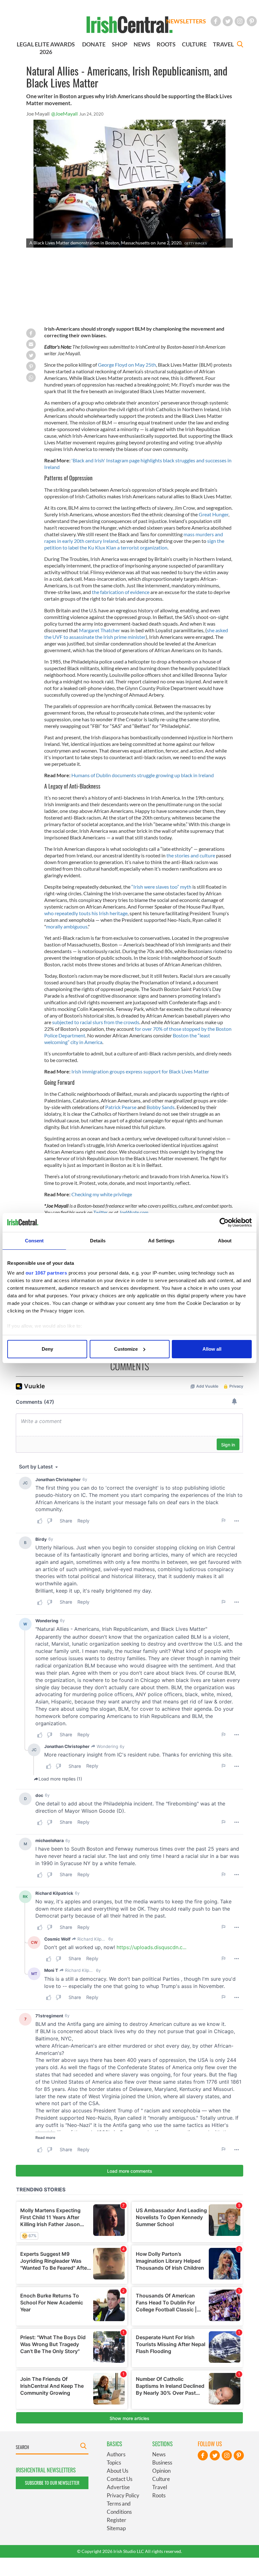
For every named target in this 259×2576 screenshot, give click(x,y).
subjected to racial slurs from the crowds (95, 1022)
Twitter (101, 1212)
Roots (159, 2495)
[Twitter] (228, 21)
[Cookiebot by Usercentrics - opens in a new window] (224, 1222)
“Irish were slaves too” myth (162, 887)
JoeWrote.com (134, 1212)
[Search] (240, 45)
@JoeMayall (64, 114)
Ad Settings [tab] (161, 1241)
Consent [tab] (34, 1241)
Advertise (118, 2487)
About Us (117, 2471)
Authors (116, 2454)
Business (162, 2462)
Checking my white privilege (102, 1194)
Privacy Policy (123, 2495)
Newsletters (186, 21)
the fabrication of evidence (121, 592)
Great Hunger (214, 514)
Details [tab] (98, 1241)
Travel (160, 2487)
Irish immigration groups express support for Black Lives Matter (140, 1071)
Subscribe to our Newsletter (52, 2483)
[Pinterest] (252, 21)
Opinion (161, 2471)
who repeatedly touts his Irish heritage (86, 913)
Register (117, 2520)
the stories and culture (191, 855)
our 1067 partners (46, 1273)
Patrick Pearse (121, 1107)
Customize (126, 1349)
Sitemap (116, 2528)
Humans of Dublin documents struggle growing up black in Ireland (143, 775)
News (159, 2454)
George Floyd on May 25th (126, 365)
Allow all (212, 1349)
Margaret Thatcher (100, 630)
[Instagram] (240, 21)
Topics (114, 2462)
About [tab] (225, 1241)
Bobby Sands (161, 1107)
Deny (47, 1349)
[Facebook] (216, 21)
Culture (161, 2479)
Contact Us (120, 2479)
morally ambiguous (67, 926)
